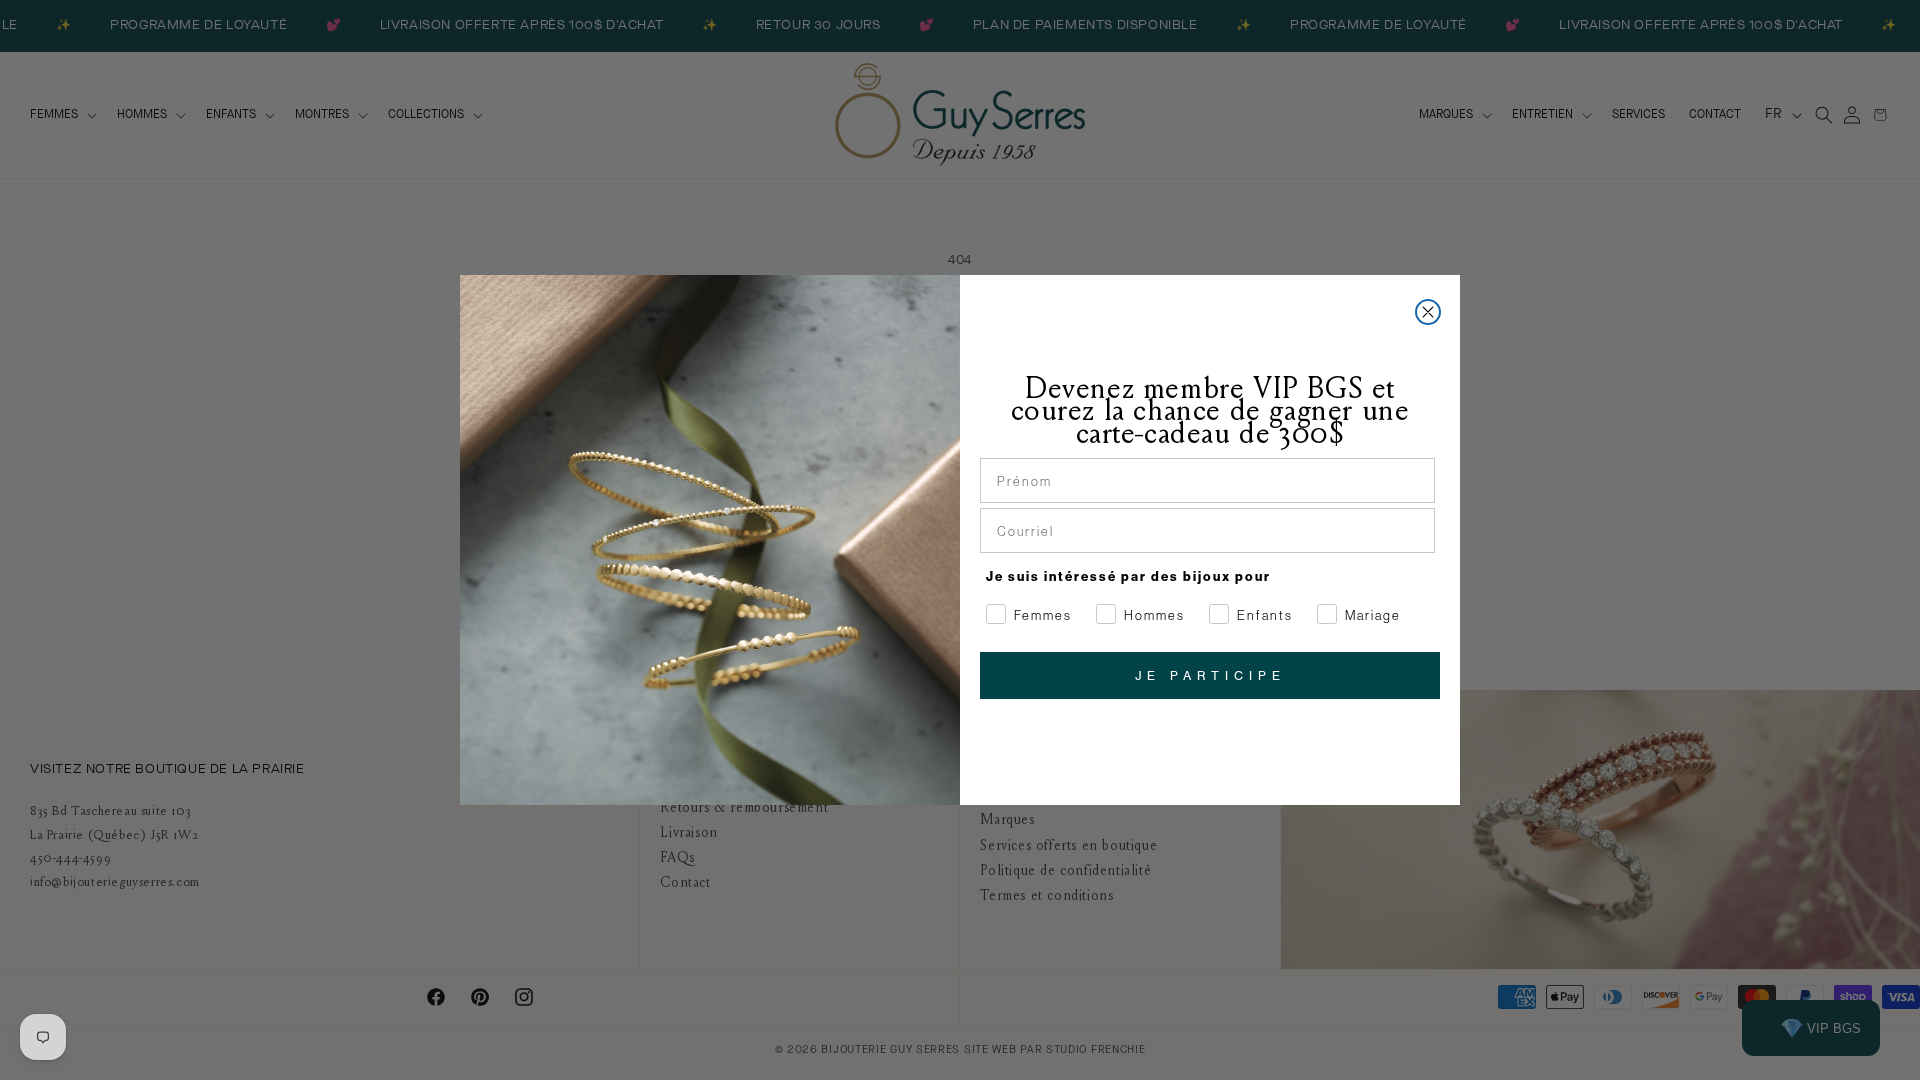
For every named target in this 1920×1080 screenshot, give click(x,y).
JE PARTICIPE (1210, 675)
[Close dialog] (1428, 312)
